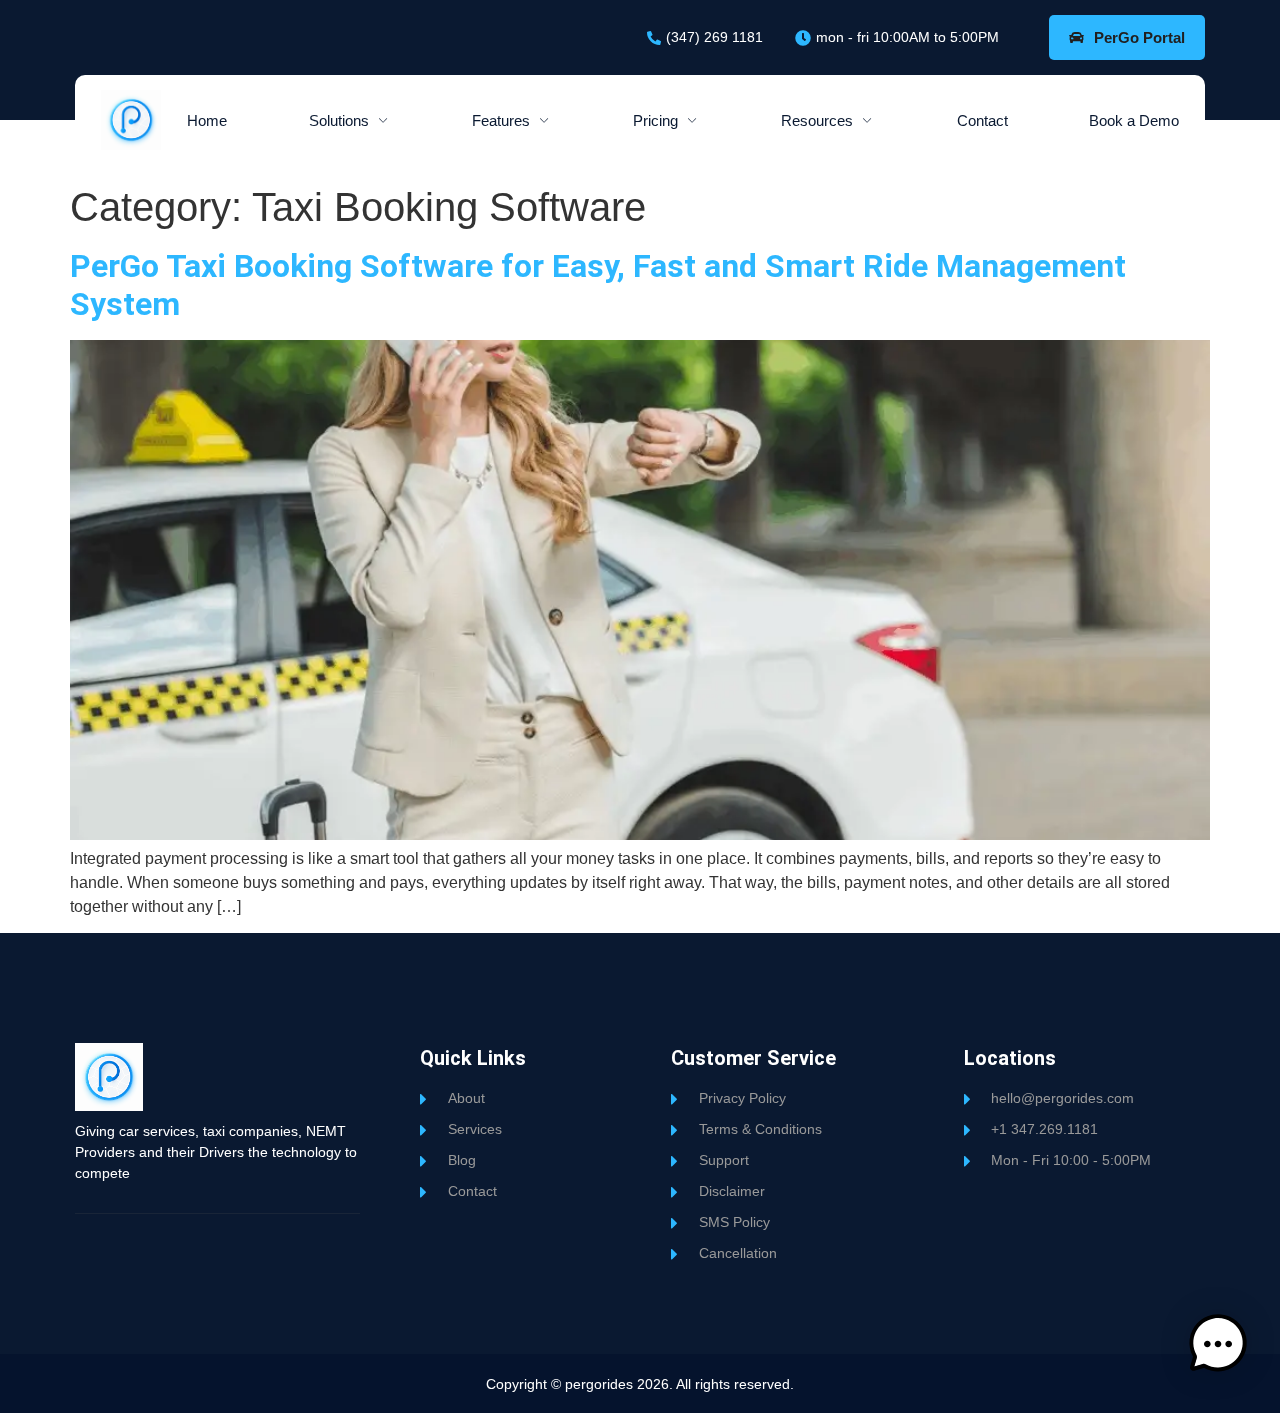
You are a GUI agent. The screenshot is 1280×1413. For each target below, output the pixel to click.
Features (501, 120)
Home (207, 120)
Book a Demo (1134, 120)
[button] (1218, 1347)
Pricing (655, 120)
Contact (982, 120)
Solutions (339, 120)
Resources (817, 120)
